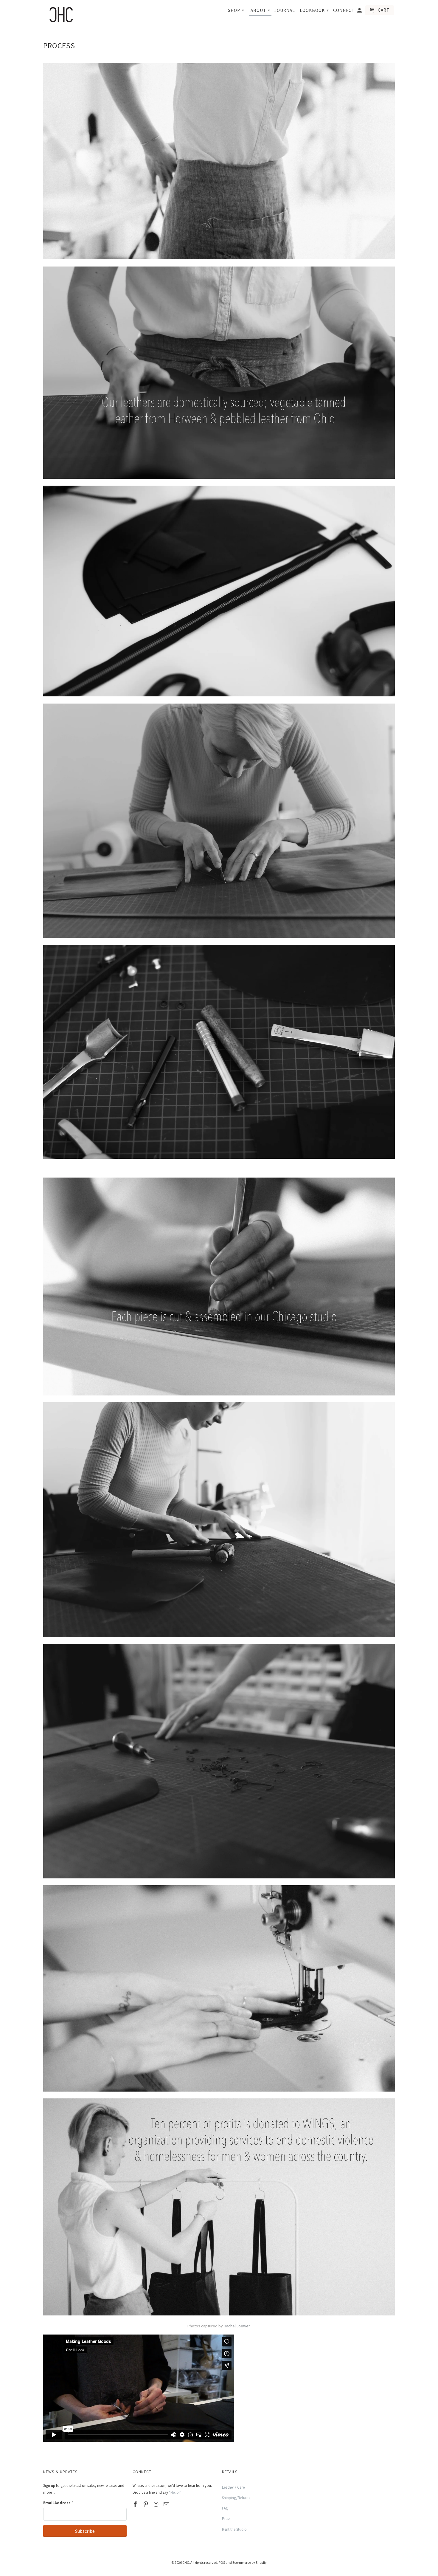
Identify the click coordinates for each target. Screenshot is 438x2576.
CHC (186, 2562)
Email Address (58, 2503)
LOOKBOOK (314, 10)
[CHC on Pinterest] (146, 2504)
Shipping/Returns (236, 2498)
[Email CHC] (167, 2504)
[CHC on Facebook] (136, 2504)
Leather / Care (233, 2487)
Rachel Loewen (237, 2326)
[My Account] (360, 11)
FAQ (225, 2508)
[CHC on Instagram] (157, 2504)
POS (222, 2562)
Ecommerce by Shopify (250, 2562)
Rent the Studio (234, 2529)
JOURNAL (285, 10)
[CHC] (61, 15)
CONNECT (344, 10)
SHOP (236, 10)
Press (226, 2519)
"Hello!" (175, 2492)
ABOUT (260, 10)
